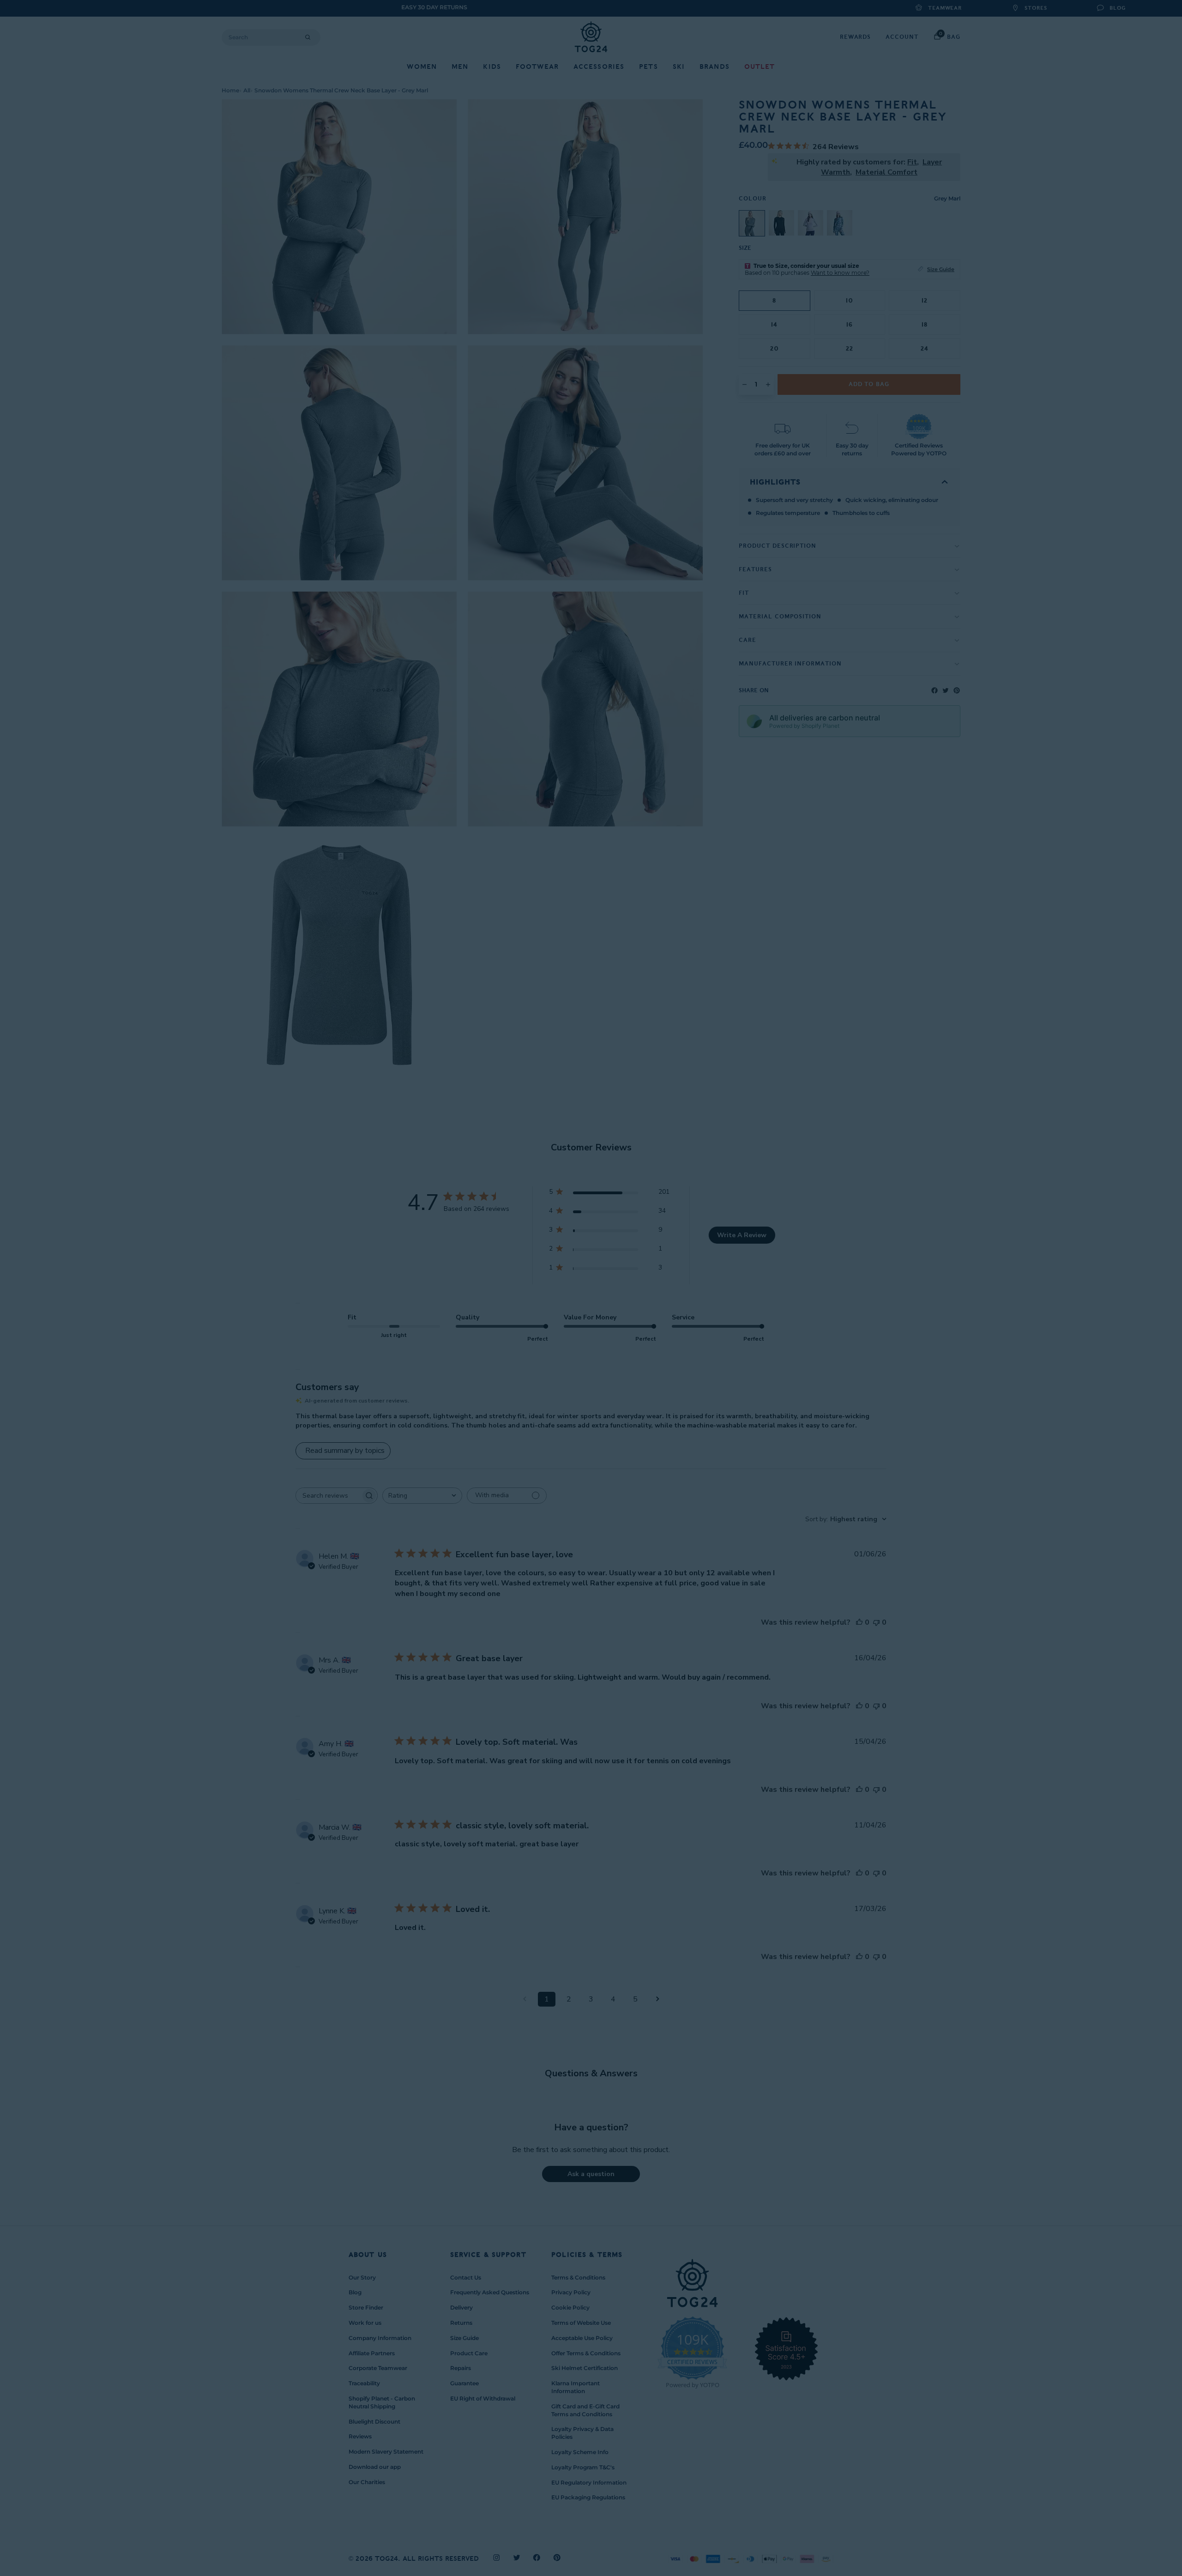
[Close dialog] (764, 1176)
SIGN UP (501, 1336)
